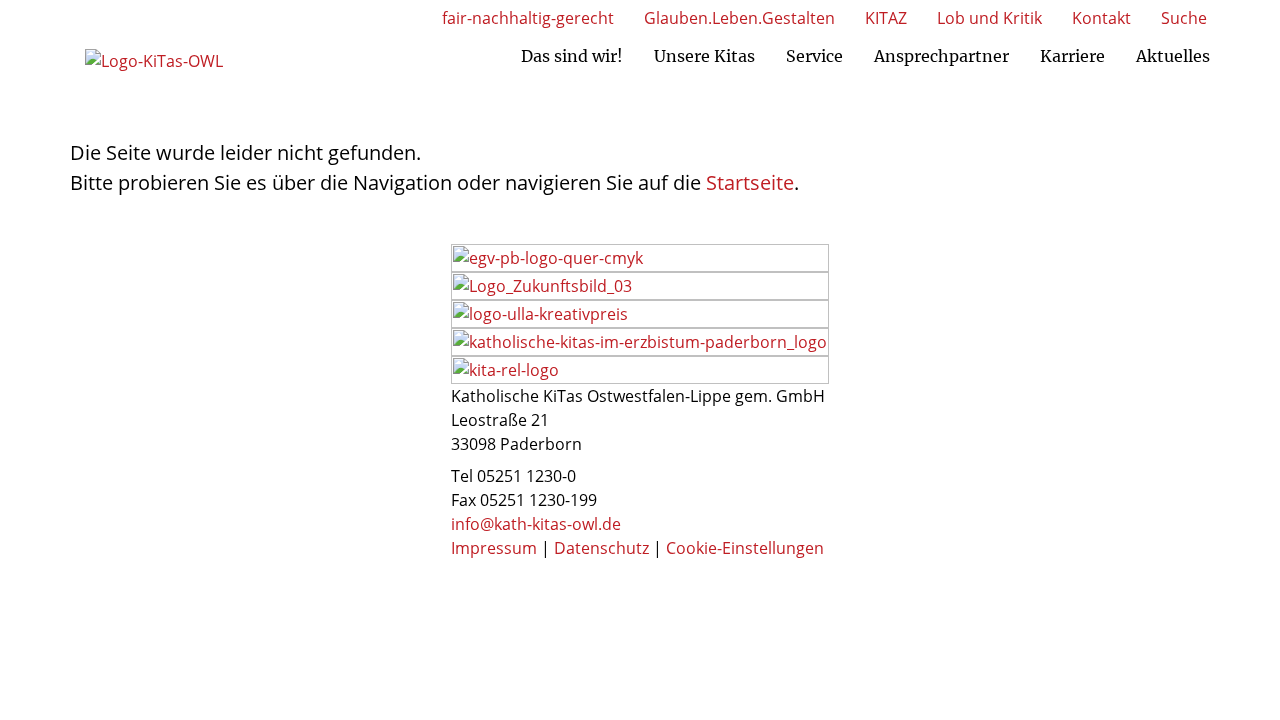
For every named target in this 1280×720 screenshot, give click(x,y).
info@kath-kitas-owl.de (536, 524)
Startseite (750, 182)
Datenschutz (601, 548)
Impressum (494, 548)
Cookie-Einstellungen (745, 548)
